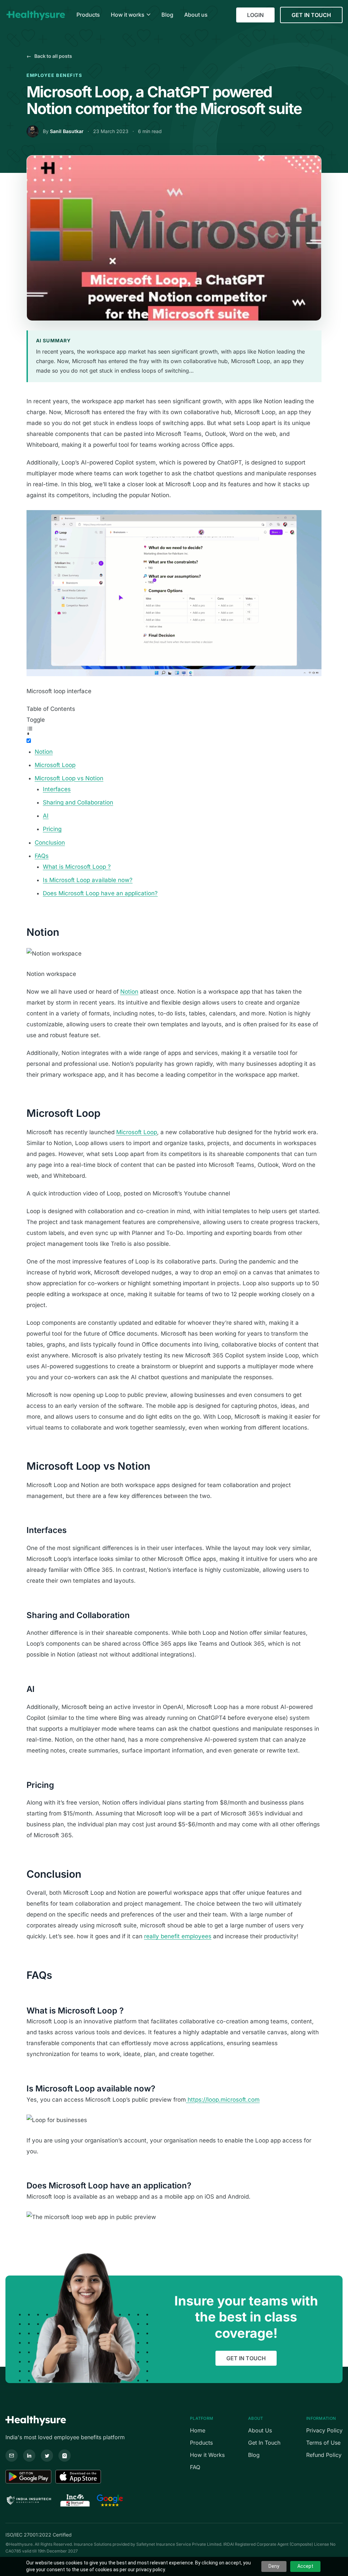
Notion (44, 752)
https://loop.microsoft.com (223, 2100)
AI (46, 816)
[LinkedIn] (29, 2456)
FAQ (195, 2467)
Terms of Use (323, 2443)
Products (201, 2443)
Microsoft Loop (55, 765)
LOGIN (255, 15)
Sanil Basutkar (67, 131)
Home (198, 2430)
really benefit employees (178, 1936)
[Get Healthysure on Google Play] (28, 2477)
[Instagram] (65, 2456)
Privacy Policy (324, 2430)
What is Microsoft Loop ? (77, 867)
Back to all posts (49, 56)
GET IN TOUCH (311, 15)
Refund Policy (324, 2455)
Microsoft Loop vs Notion (69, 778)
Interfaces (57, 789)
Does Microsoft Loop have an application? (100, 893)
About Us (260, 2430)
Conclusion (50, 843)
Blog (254, 2455)
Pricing (52, 829)
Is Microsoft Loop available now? (88, 880)
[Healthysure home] (36, 15)
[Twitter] (47, 2456)
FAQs (42, 856)
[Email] (12, 2456)
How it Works (207, 2455)
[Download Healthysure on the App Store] (78, 2477)
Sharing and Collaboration (78, 802)
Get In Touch (264, 2443)
